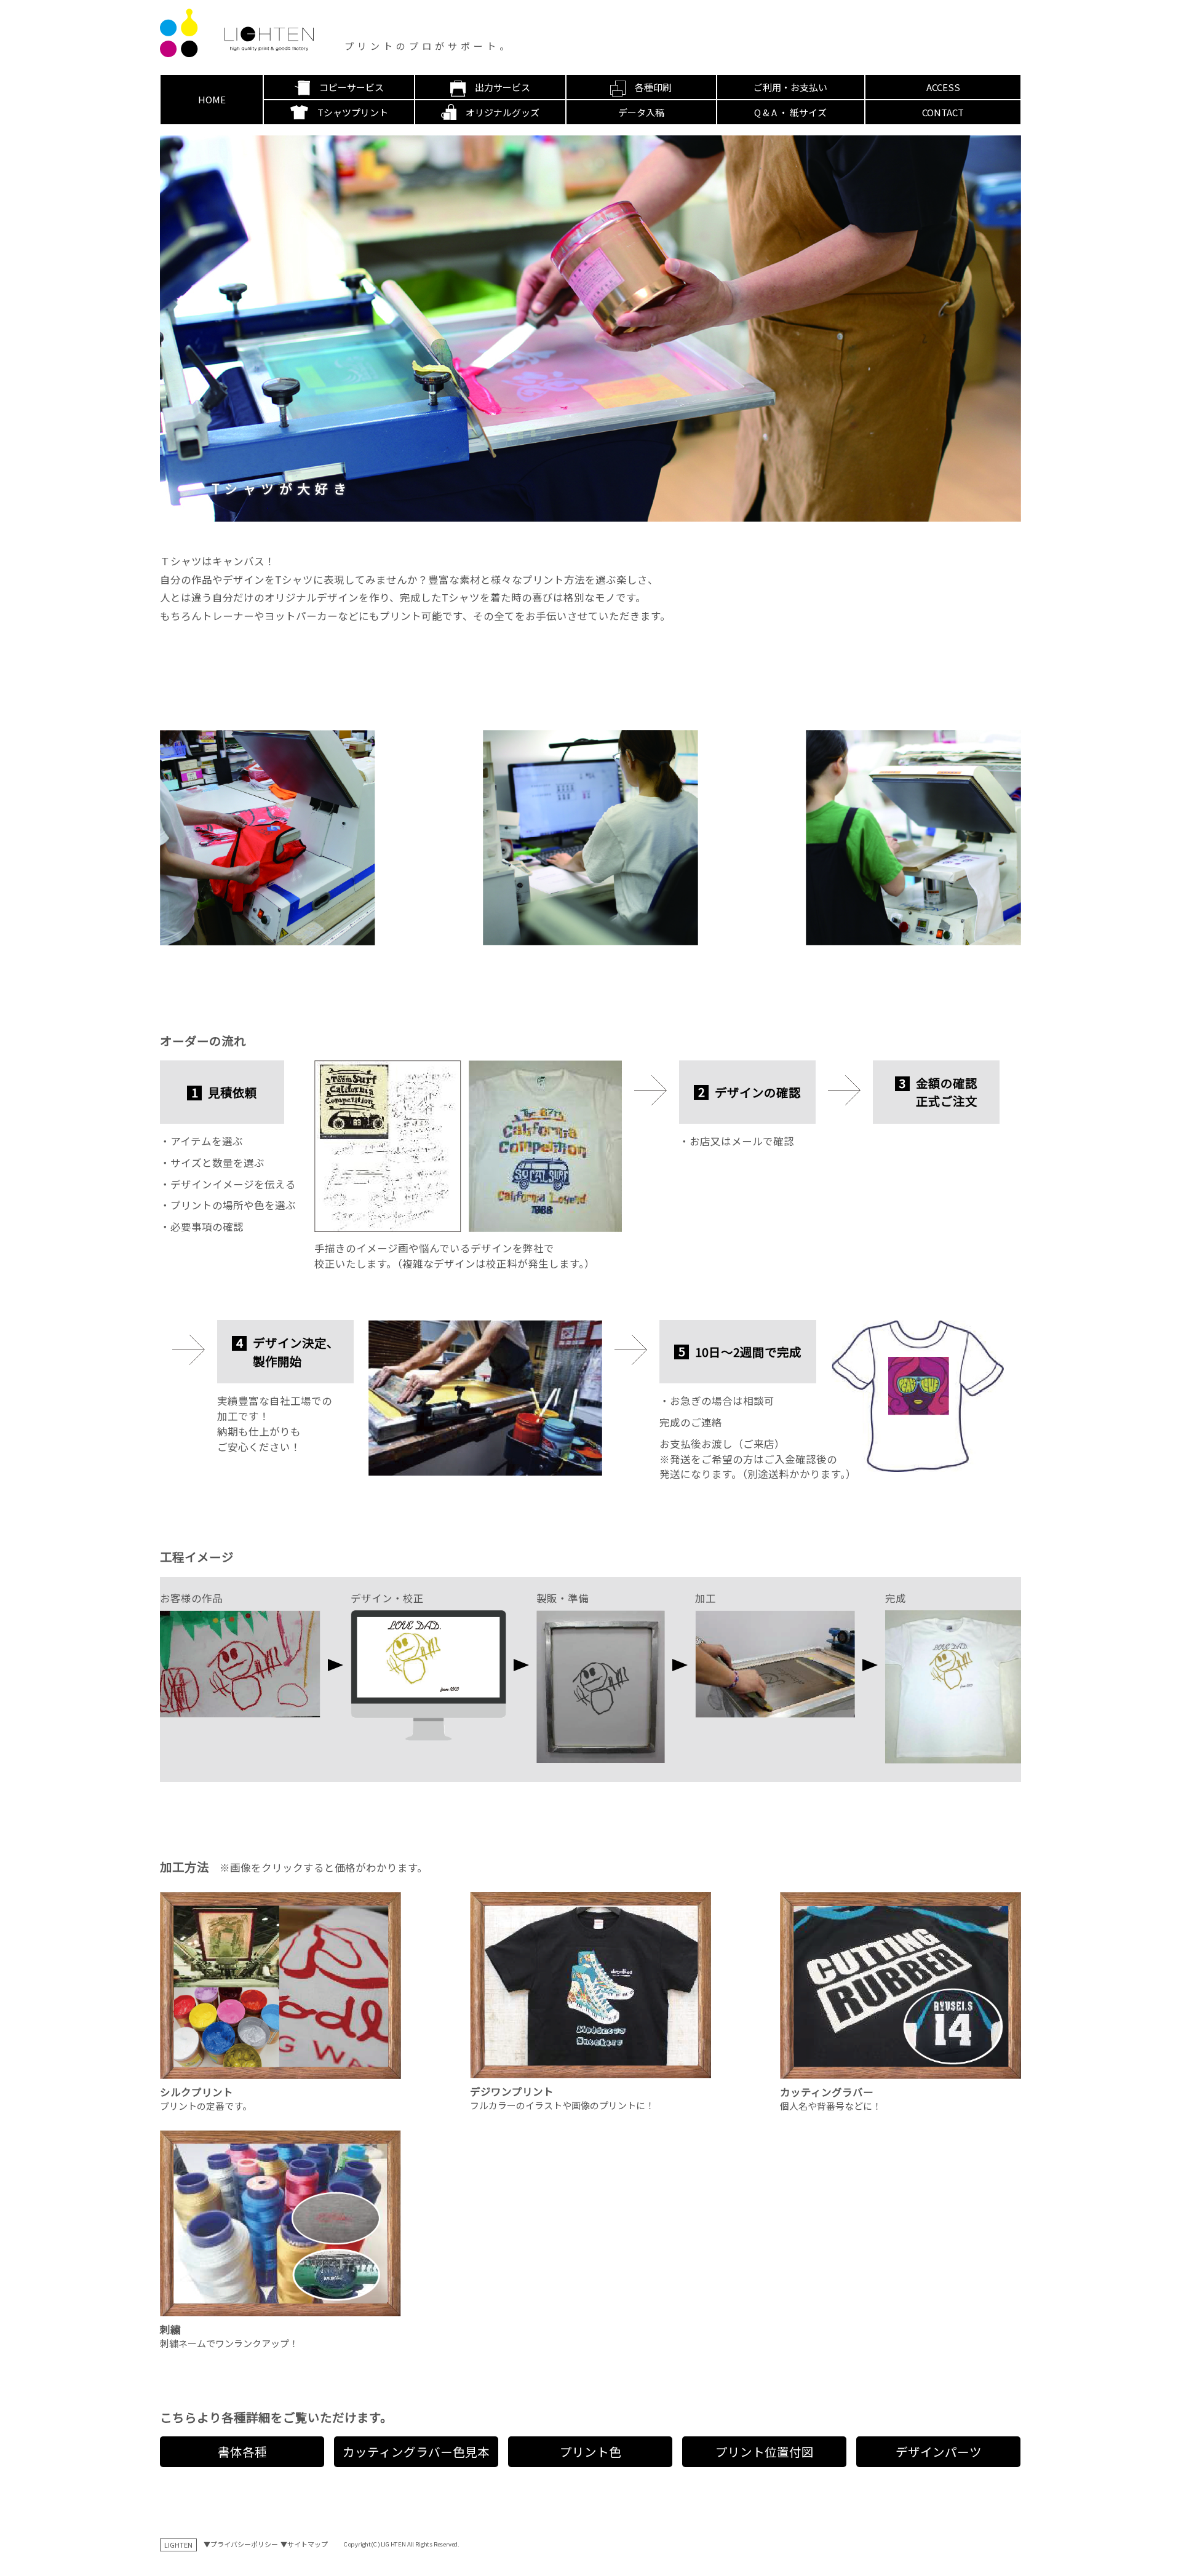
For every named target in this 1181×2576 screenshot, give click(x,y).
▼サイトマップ (304, 2544)
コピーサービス (352, 87)
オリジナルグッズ (503, 112)
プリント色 (590, 2451)
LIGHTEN (178, 2545)
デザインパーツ (939, 2451)
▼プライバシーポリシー (241, 2544)
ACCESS (943, 87)
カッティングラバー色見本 (416, 2451)
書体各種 (242, 2451)
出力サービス (503, 87)
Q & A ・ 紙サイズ (790, 112)
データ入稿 (641, 112)
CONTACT (943, 112)
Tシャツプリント (353, 112)
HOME (212, 99)
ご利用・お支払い (790, 87)
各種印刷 (653, 87)
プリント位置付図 (765, 2451)
